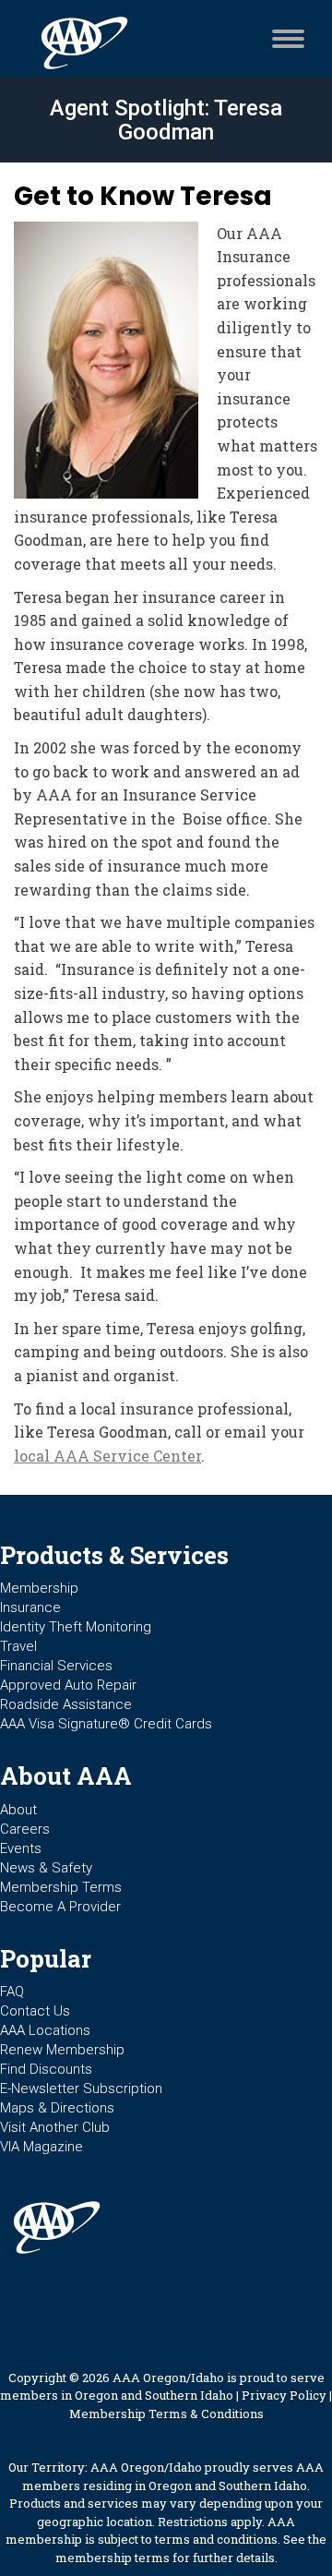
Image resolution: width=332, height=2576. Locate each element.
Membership (39, 1588)
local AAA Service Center (107, 1456)
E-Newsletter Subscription (81, 2088)
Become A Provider (60, 1907)
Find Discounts (46, 2069)
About (18, 1810)
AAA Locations (45, 2030)
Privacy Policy (284, 2395)
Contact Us (35, 2011)
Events (21, 1848)
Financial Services (56, 1666)
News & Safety (46, 1868)
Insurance (30, 1607)
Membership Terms (61, 1887)
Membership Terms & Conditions (166, 2413)
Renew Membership (62, 2050)
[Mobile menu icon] (284, 39)
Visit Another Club (55, 2127)
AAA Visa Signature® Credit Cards (106, 1724)
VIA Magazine (41, 2147)
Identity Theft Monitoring (76, 1627)
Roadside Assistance (66, 1704)
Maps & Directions (57, 2108)
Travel (18, 1646)
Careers (25, 1829)
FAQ (12, 1992)
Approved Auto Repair (68, 1685)
